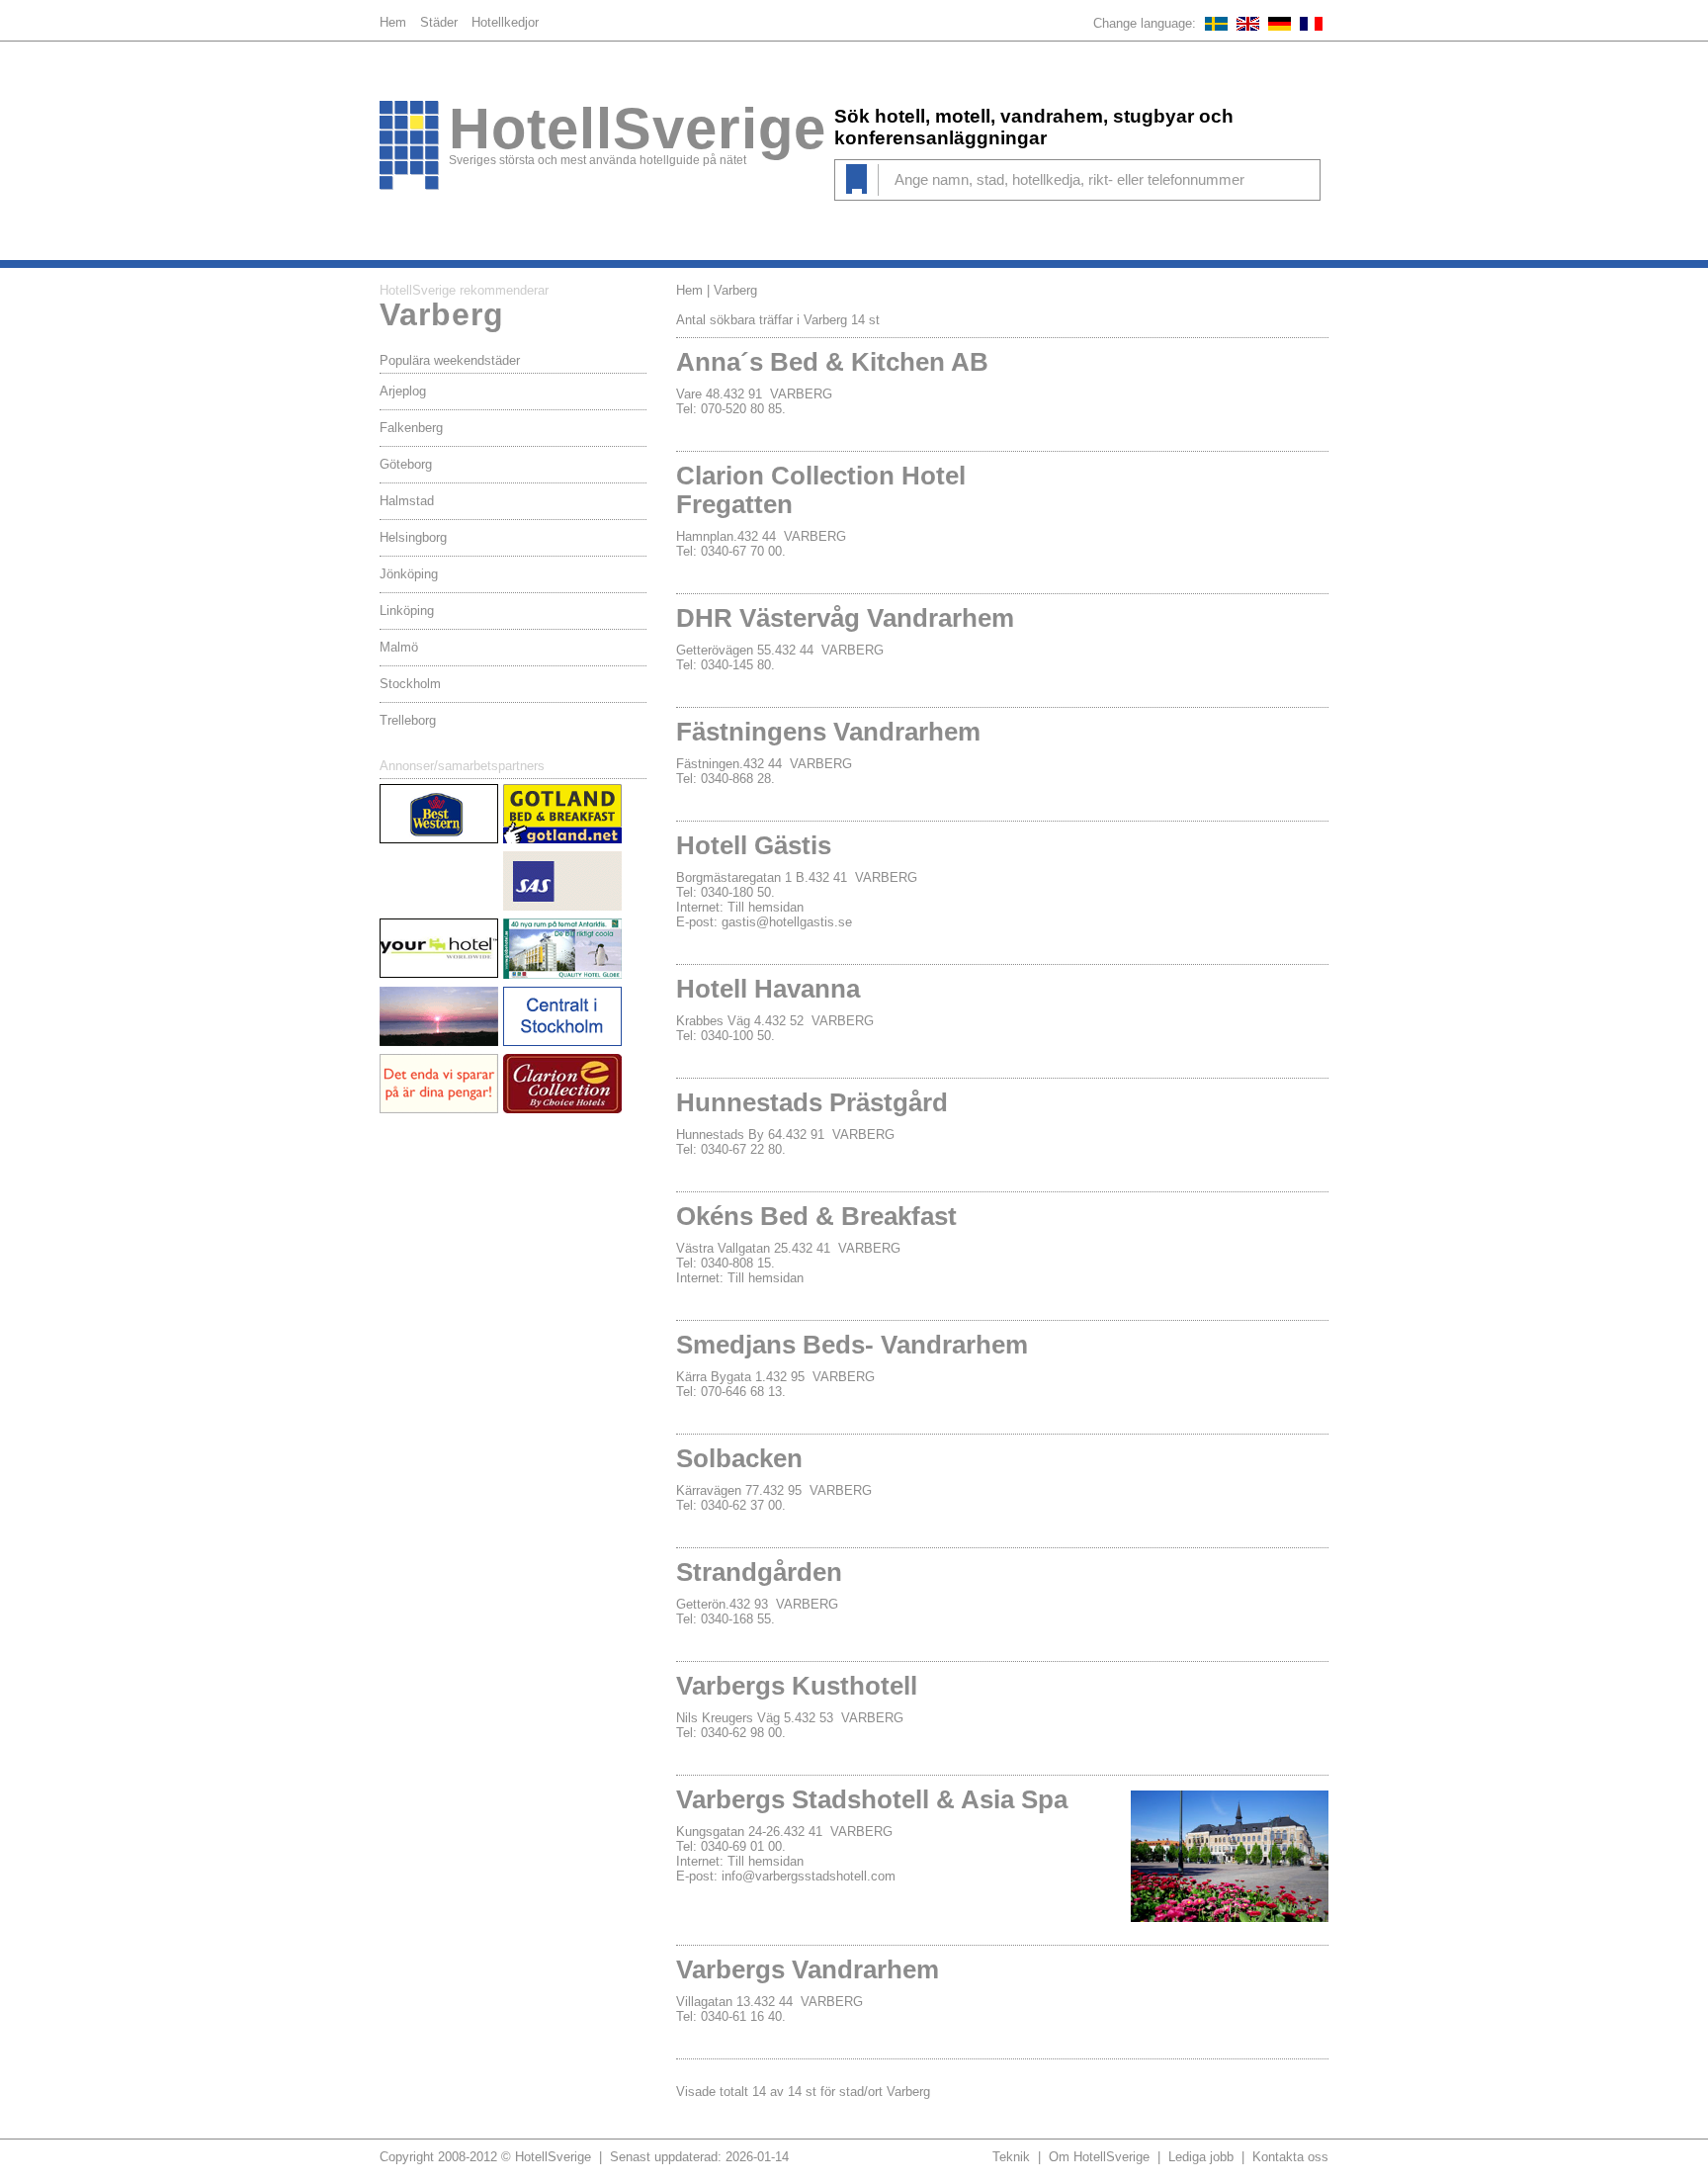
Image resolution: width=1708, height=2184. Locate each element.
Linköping (407, 611)
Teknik (1011, 2157)
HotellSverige (638, 129)
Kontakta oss (1290, 2157)
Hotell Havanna (768, 989)
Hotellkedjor (505, 22)
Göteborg (406, 464)
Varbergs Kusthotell (797, 1686)
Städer (439, 22)
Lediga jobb (1201, 2157)
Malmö (399, 647)
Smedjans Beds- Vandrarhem (852, 1345)
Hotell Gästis (754, 845)
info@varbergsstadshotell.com (809, 1876)
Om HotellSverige (1099, 2157)
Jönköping (409, 574)
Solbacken (739, 1458)
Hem (393, 22)
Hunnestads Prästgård (812, 1102)
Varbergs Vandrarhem (808, 1969)
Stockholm (410, 684)
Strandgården (759, 1572)
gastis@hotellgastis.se (787, 922)
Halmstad (407, 501)
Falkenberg (411, 428)
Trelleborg (408, 720)
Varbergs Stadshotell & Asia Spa (872, 1799)
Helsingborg (413, 537)
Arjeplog (403, 391)
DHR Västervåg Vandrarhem (845, 618)
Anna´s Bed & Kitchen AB (832, 362)
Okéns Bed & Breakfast (816, 1216)
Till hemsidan (766, 907)
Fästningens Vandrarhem (828, 732)
